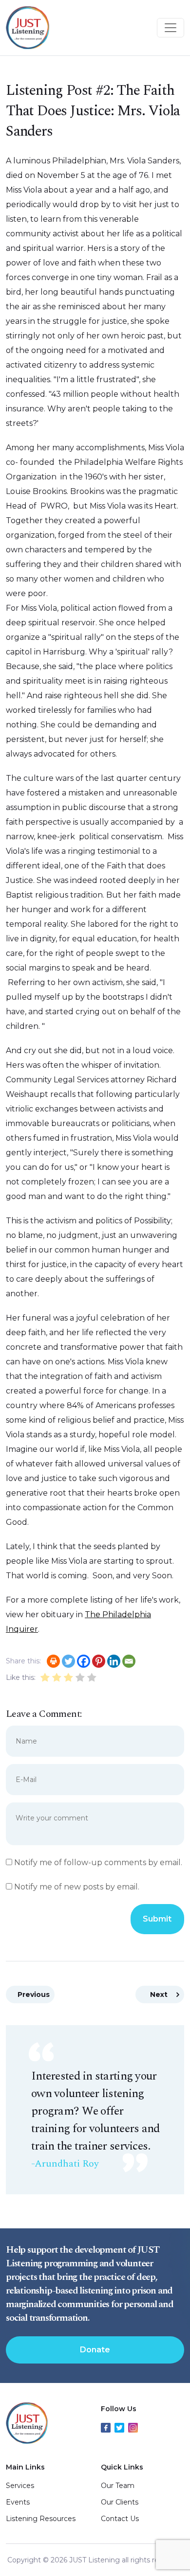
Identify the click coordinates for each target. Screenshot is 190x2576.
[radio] (45, 1679)
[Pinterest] (99, 1661)
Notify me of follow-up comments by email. (98, 1862)
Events (18, 2502)
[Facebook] (84, 1661)
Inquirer (22, 1629)
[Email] (129, 1661)
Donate (95, 2350)
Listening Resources (41, 2519)
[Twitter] (68, 1661)
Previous (34, 1994)
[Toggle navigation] (171, 28)
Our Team (118, 2486)
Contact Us (120, 2519)
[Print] (53, 1661)
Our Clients (120, 2502)
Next (159, 1994)
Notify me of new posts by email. (77, 1887)
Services (20, 2486)
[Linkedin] (114, 1661)
